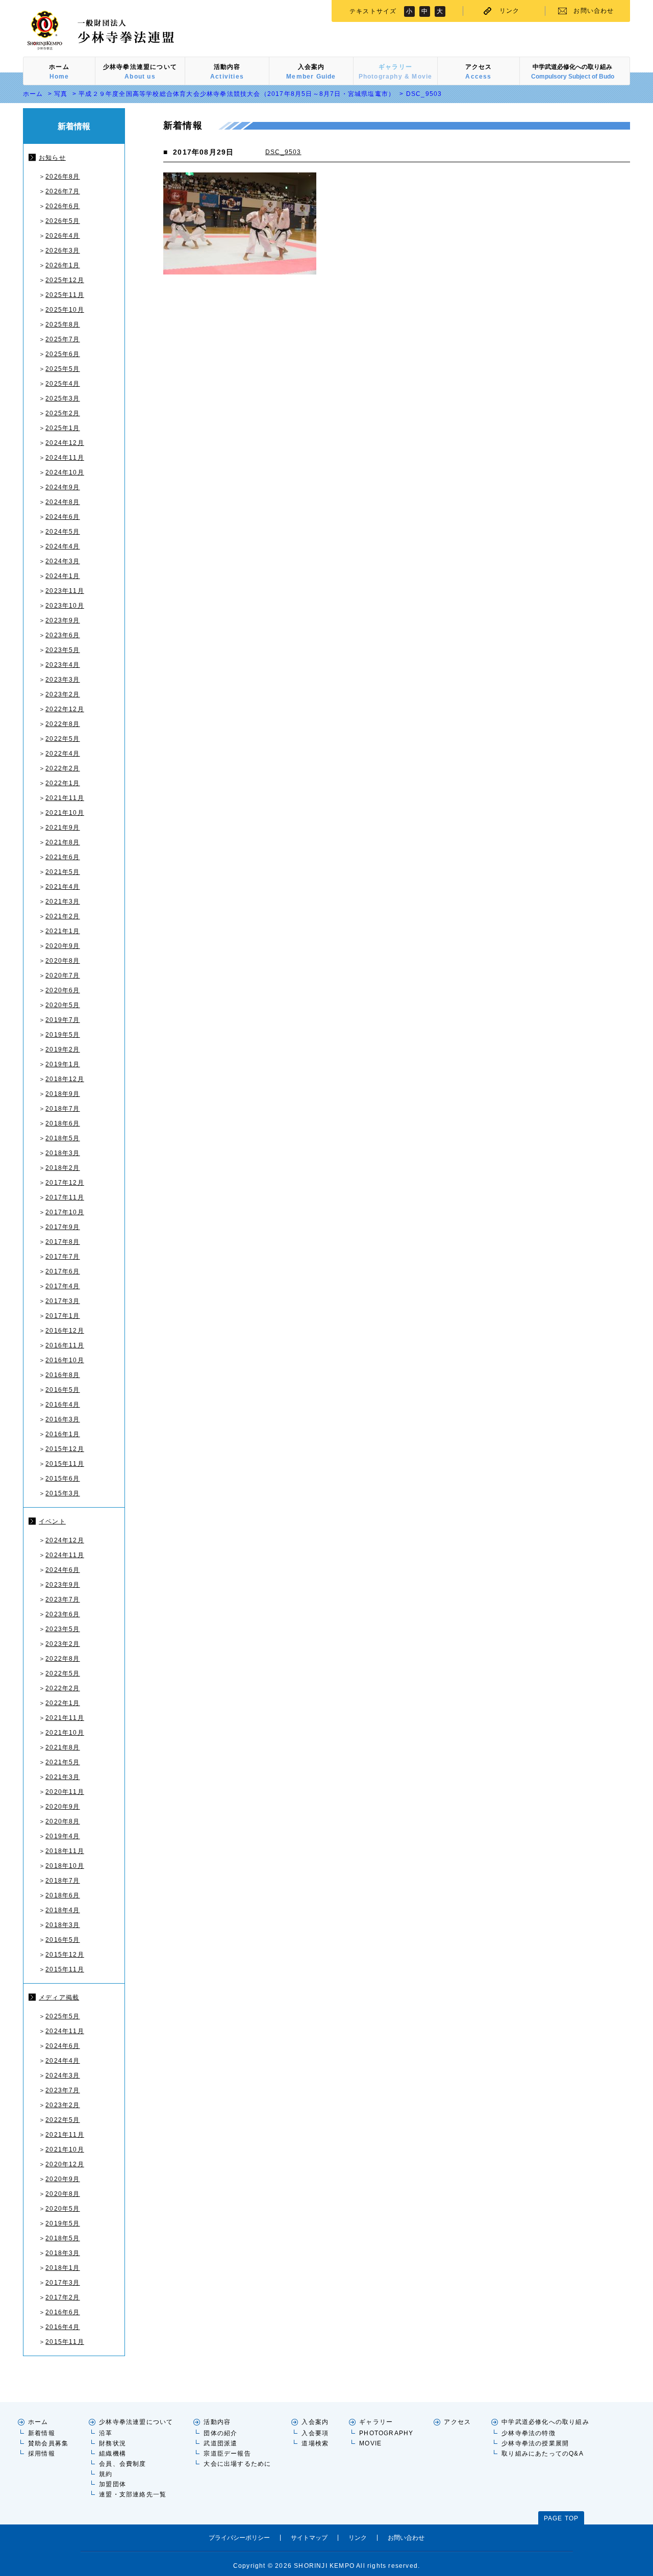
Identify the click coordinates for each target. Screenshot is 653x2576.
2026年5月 (62, 221)
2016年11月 (65, 1345)
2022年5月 (62, 739)
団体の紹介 (220, 2433)
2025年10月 (65, 310)
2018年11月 (65, 1851)
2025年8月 (62, 324)
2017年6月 (62, 1271)
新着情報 (42, 2433)
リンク (510, 11)
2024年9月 (62, 487)
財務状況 (112, 2443)
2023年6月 (62, 635)
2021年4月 (62, 887)
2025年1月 (62, 428)
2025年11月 (65, 295)
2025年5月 (62, 369)
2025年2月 (62, 413)
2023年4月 (62, 665)
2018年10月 (65, 1866)
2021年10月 (65, 813)
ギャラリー (376, 2422)
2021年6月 (62, 857)
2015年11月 (65, 1464)
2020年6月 (62, 990)
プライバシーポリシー (239, 2538)
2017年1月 (62, 1316)
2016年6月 (62, 2312)
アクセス (457, 2422)
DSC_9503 (283, 152)
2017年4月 (62, 1286)
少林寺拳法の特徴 (529, 2433)
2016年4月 (62, 1405)
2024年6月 (62, 517)
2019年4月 (62, 1836)
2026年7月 (62, 191)
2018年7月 (62, 1109)
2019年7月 (62, 1020)
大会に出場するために (237, 2464)
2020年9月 (62, 946)
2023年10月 (65, 606)
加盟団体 (112, 2484)
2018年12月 (65, 1079)
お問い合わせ (594, 11)
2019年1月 (62, 1064)
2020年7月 (62, 976)
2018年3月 (62, 1153)
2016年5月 (62, 1390)
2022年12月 (65, 709)
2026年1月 (62, 265)
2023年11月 (65, 591)
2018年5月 (62, 1138)
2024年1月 (62, 576)
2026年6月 (62, 206)
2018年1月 (62, 2268)
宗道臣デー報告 (227, 2454)
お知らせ (52, 158)
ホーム (33, 94)
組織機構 (112, 2454)
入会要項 (315, 2433)
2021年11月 (65, 798)
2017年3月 (62, 1301)
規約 (106, 2474)
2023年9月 (62, 620)
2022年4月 (62, 754)
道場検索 (315, 2443)
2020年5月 (62, 1005)
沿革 (106, 2433)
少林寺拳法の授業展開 (535, 2443)
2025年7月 (62, 339)
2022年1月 (62, 783)
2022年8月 (62, 724)
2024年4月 (62, 546)
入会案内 (315, 2422)
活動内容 (217, 2422)
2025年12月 (65, 280)
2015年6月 (62, 1479)
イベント (52, 1521)
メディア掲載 (59, 1997)
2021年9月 (62, 828)
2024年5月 (62, 532)
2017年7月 (62, 1257)
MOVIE (370, 2443)
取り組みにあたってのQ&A (543, 2454)
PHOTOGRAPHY (386, 2433)
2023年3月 (62, 680)
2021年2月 (62, 916)
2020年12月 (65, 2164)
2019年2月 (62, 1049)
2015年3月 (62, 1493)
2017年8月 (62, 1242)
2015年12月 (65, 1449)
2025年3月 (62, 398)
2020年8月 (62, 961)
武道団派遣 (220, 2443)
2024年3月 (62, 561)
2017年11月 (65, 1197)
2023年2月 (62, 694)
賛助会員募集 (48, 2443)
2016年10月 (65, 1360)
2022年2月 (62, 768)
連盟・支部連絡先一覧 (133, 2494)
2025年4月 (62, 384)
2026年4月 (62, 236)
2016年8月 (62, 1375)
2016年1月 (62, 1434)
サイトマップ (309, 2538)
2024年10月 (65, 472)
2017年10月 (65, 1212)
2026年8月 (62, 177)
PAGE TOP (561, 2518)
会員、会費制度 (122, 2464)
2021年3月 (62, 902)
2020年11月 (65, 1792)
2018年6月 (62, 1123)
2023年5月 (62, 650)
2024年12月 (65, 443)
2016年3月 (62, 1419)
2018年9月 (62, 1094)
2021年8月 (62, 842)
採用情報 (42, 2454)
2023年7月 (62, 1599)
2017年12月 (65, 1183)
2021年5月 (62, 872)
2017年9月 (62, 1227)
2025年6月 (62, 354)
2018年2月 (62, 1168)
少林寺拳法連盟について (136, 2422)
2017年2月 (62, 2297)
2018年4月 (62, 1910)
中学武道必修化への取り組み (545, 2422)
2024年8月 (62, 502)
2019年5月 (62, 1035)
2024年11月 (65, 458)
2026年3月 (62, 251)
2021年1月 (62, 931)
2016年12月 (65, 1331)
